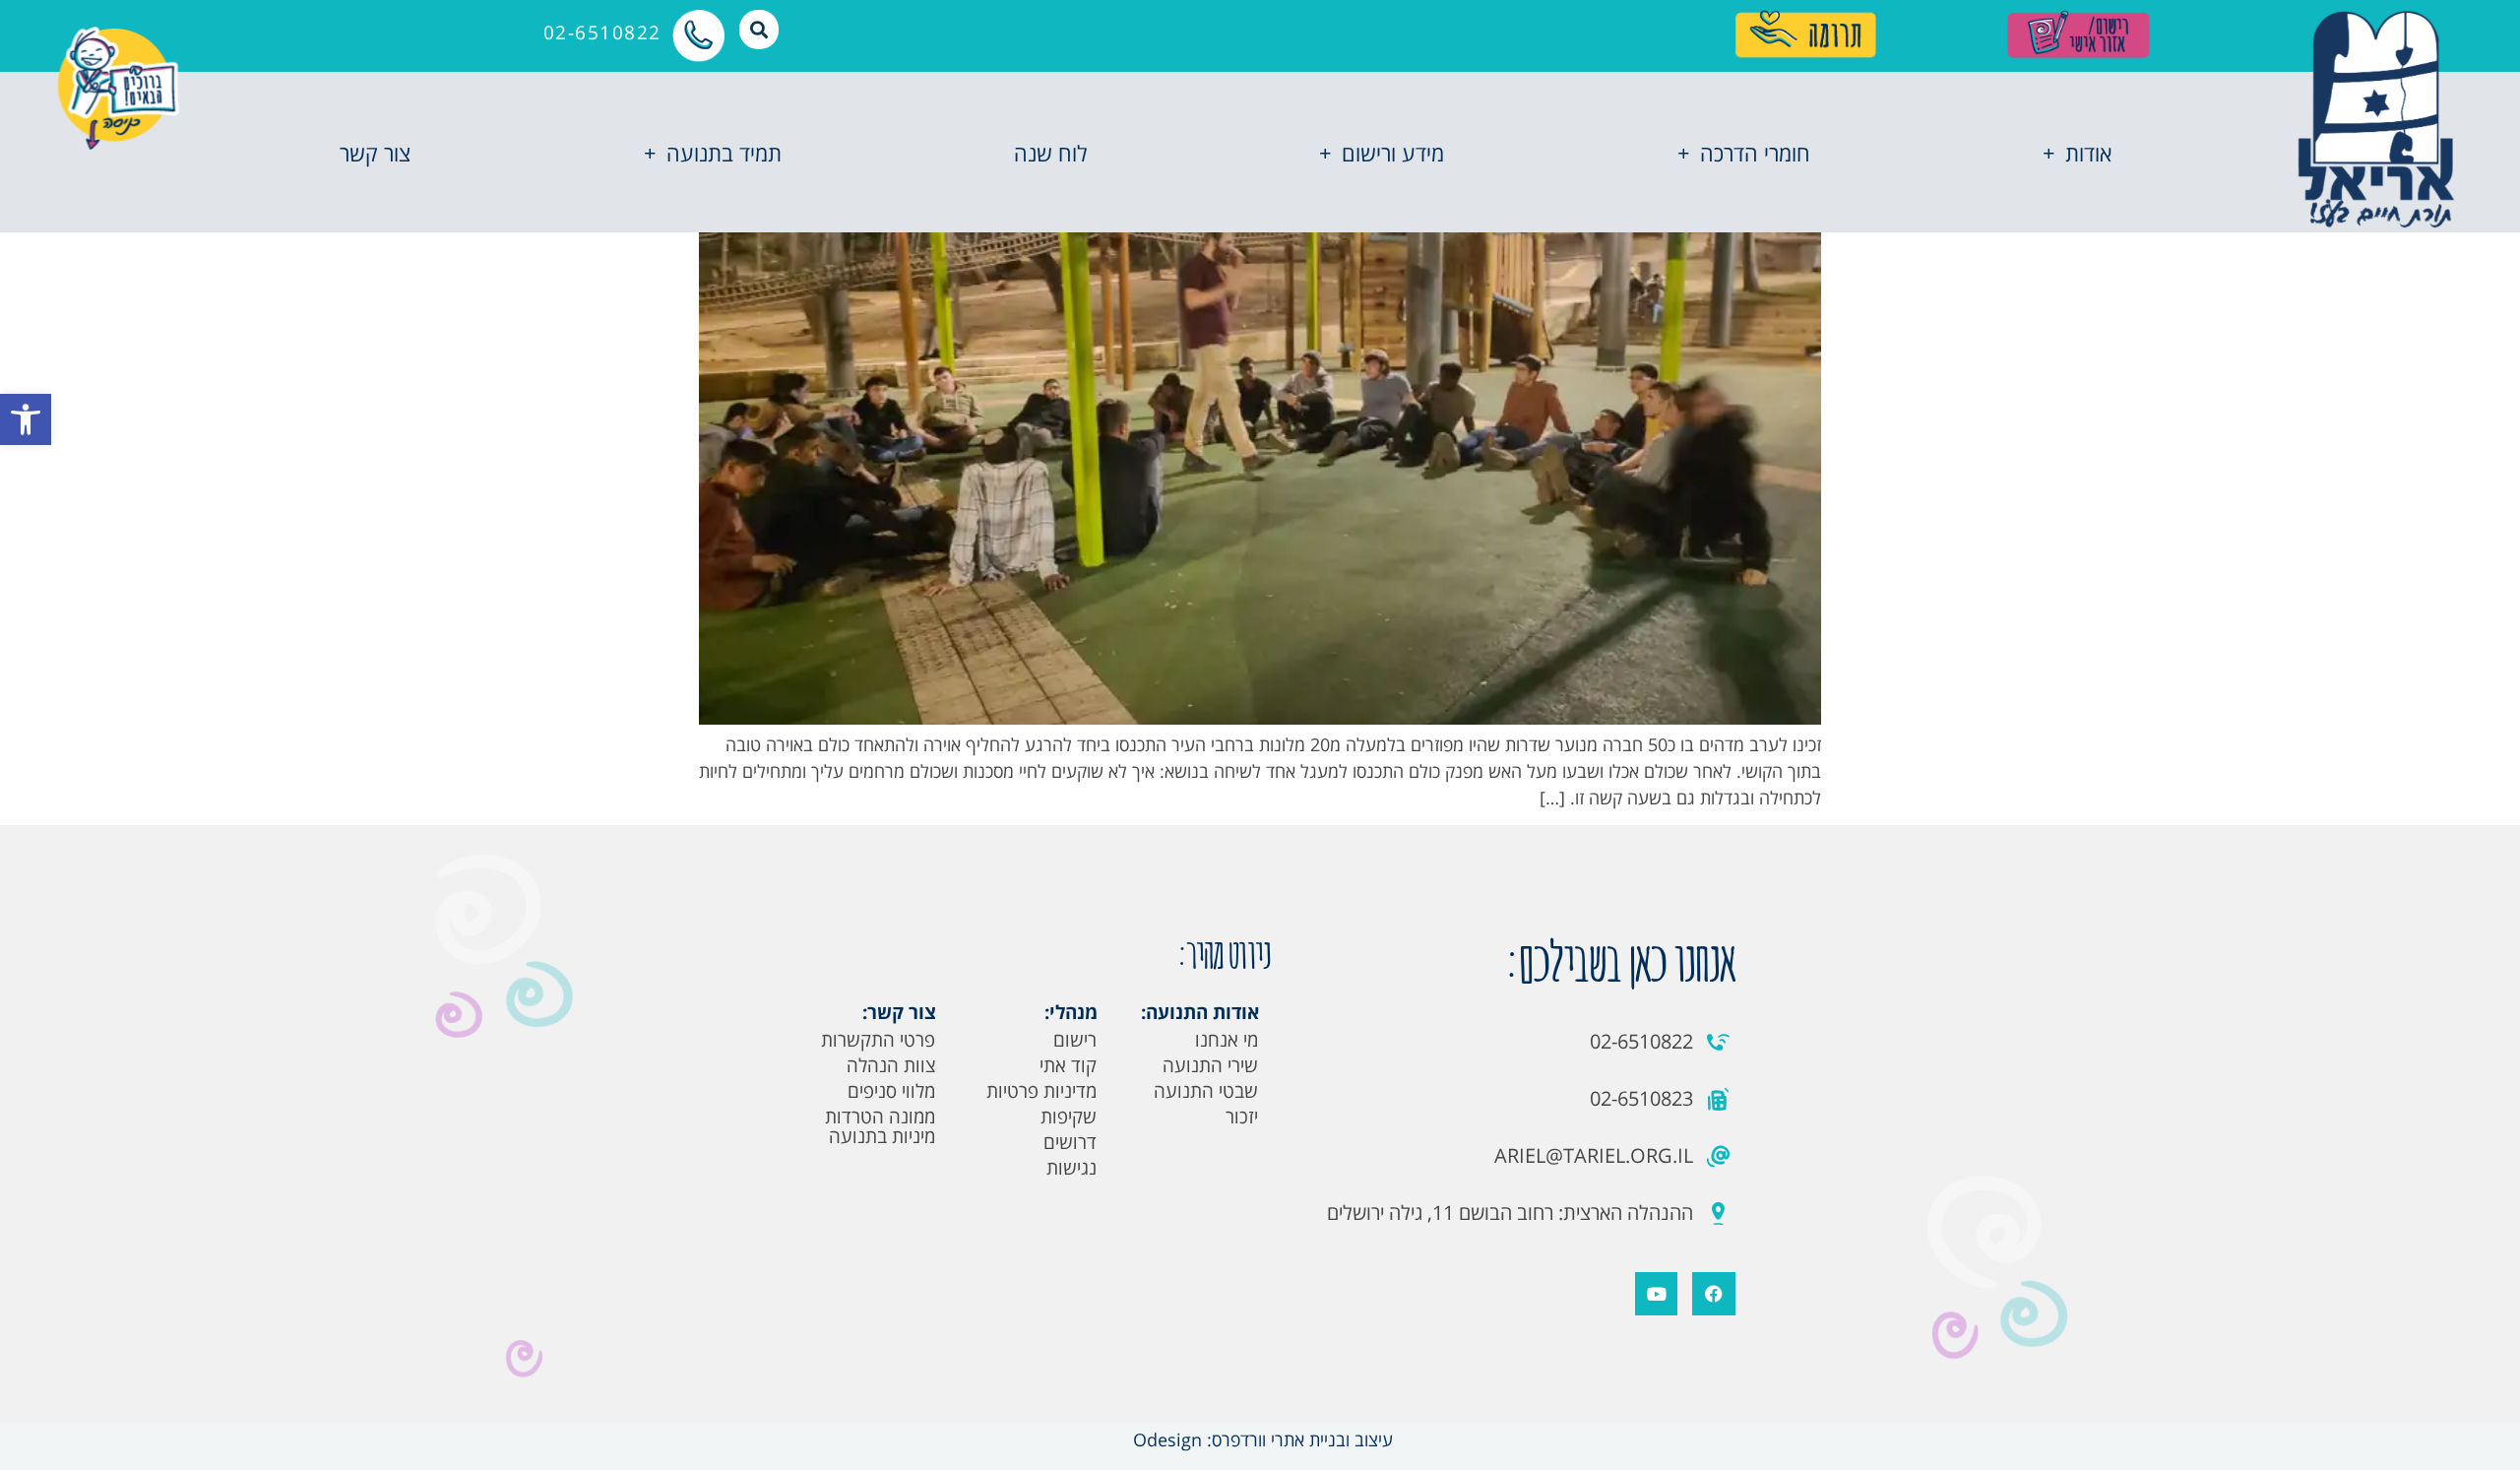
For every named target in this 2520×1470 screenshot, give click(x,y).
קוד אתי (1068, 1065)
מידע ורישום (1393, 153)
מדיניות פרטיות (1041, 1091)
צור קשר (375, 153)
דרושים (1070, 1142)
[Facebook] (1713, 1293)
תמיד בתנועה (724, 153)
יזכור (1242, 1117)
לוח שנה (1050, 153)
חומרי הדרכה (1755, 153)
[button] (26, 419)
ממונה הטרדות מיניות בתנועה (880, 1126)
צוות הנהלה (891, 1065)
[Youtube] (1656, 1293)
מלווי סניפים (891, 1091)
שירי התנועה (1210, 1065)
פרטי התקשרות (878, 1040)
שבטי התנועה (1206, 1091)
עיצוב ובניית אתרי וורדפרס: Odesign (1260, 1439)
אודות (2088, 153)
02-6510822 (602, 32)
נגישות (1071, 1168)
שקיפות (1069, 1117)
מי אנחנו (1227, 1040)
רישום (1075, 1040)
